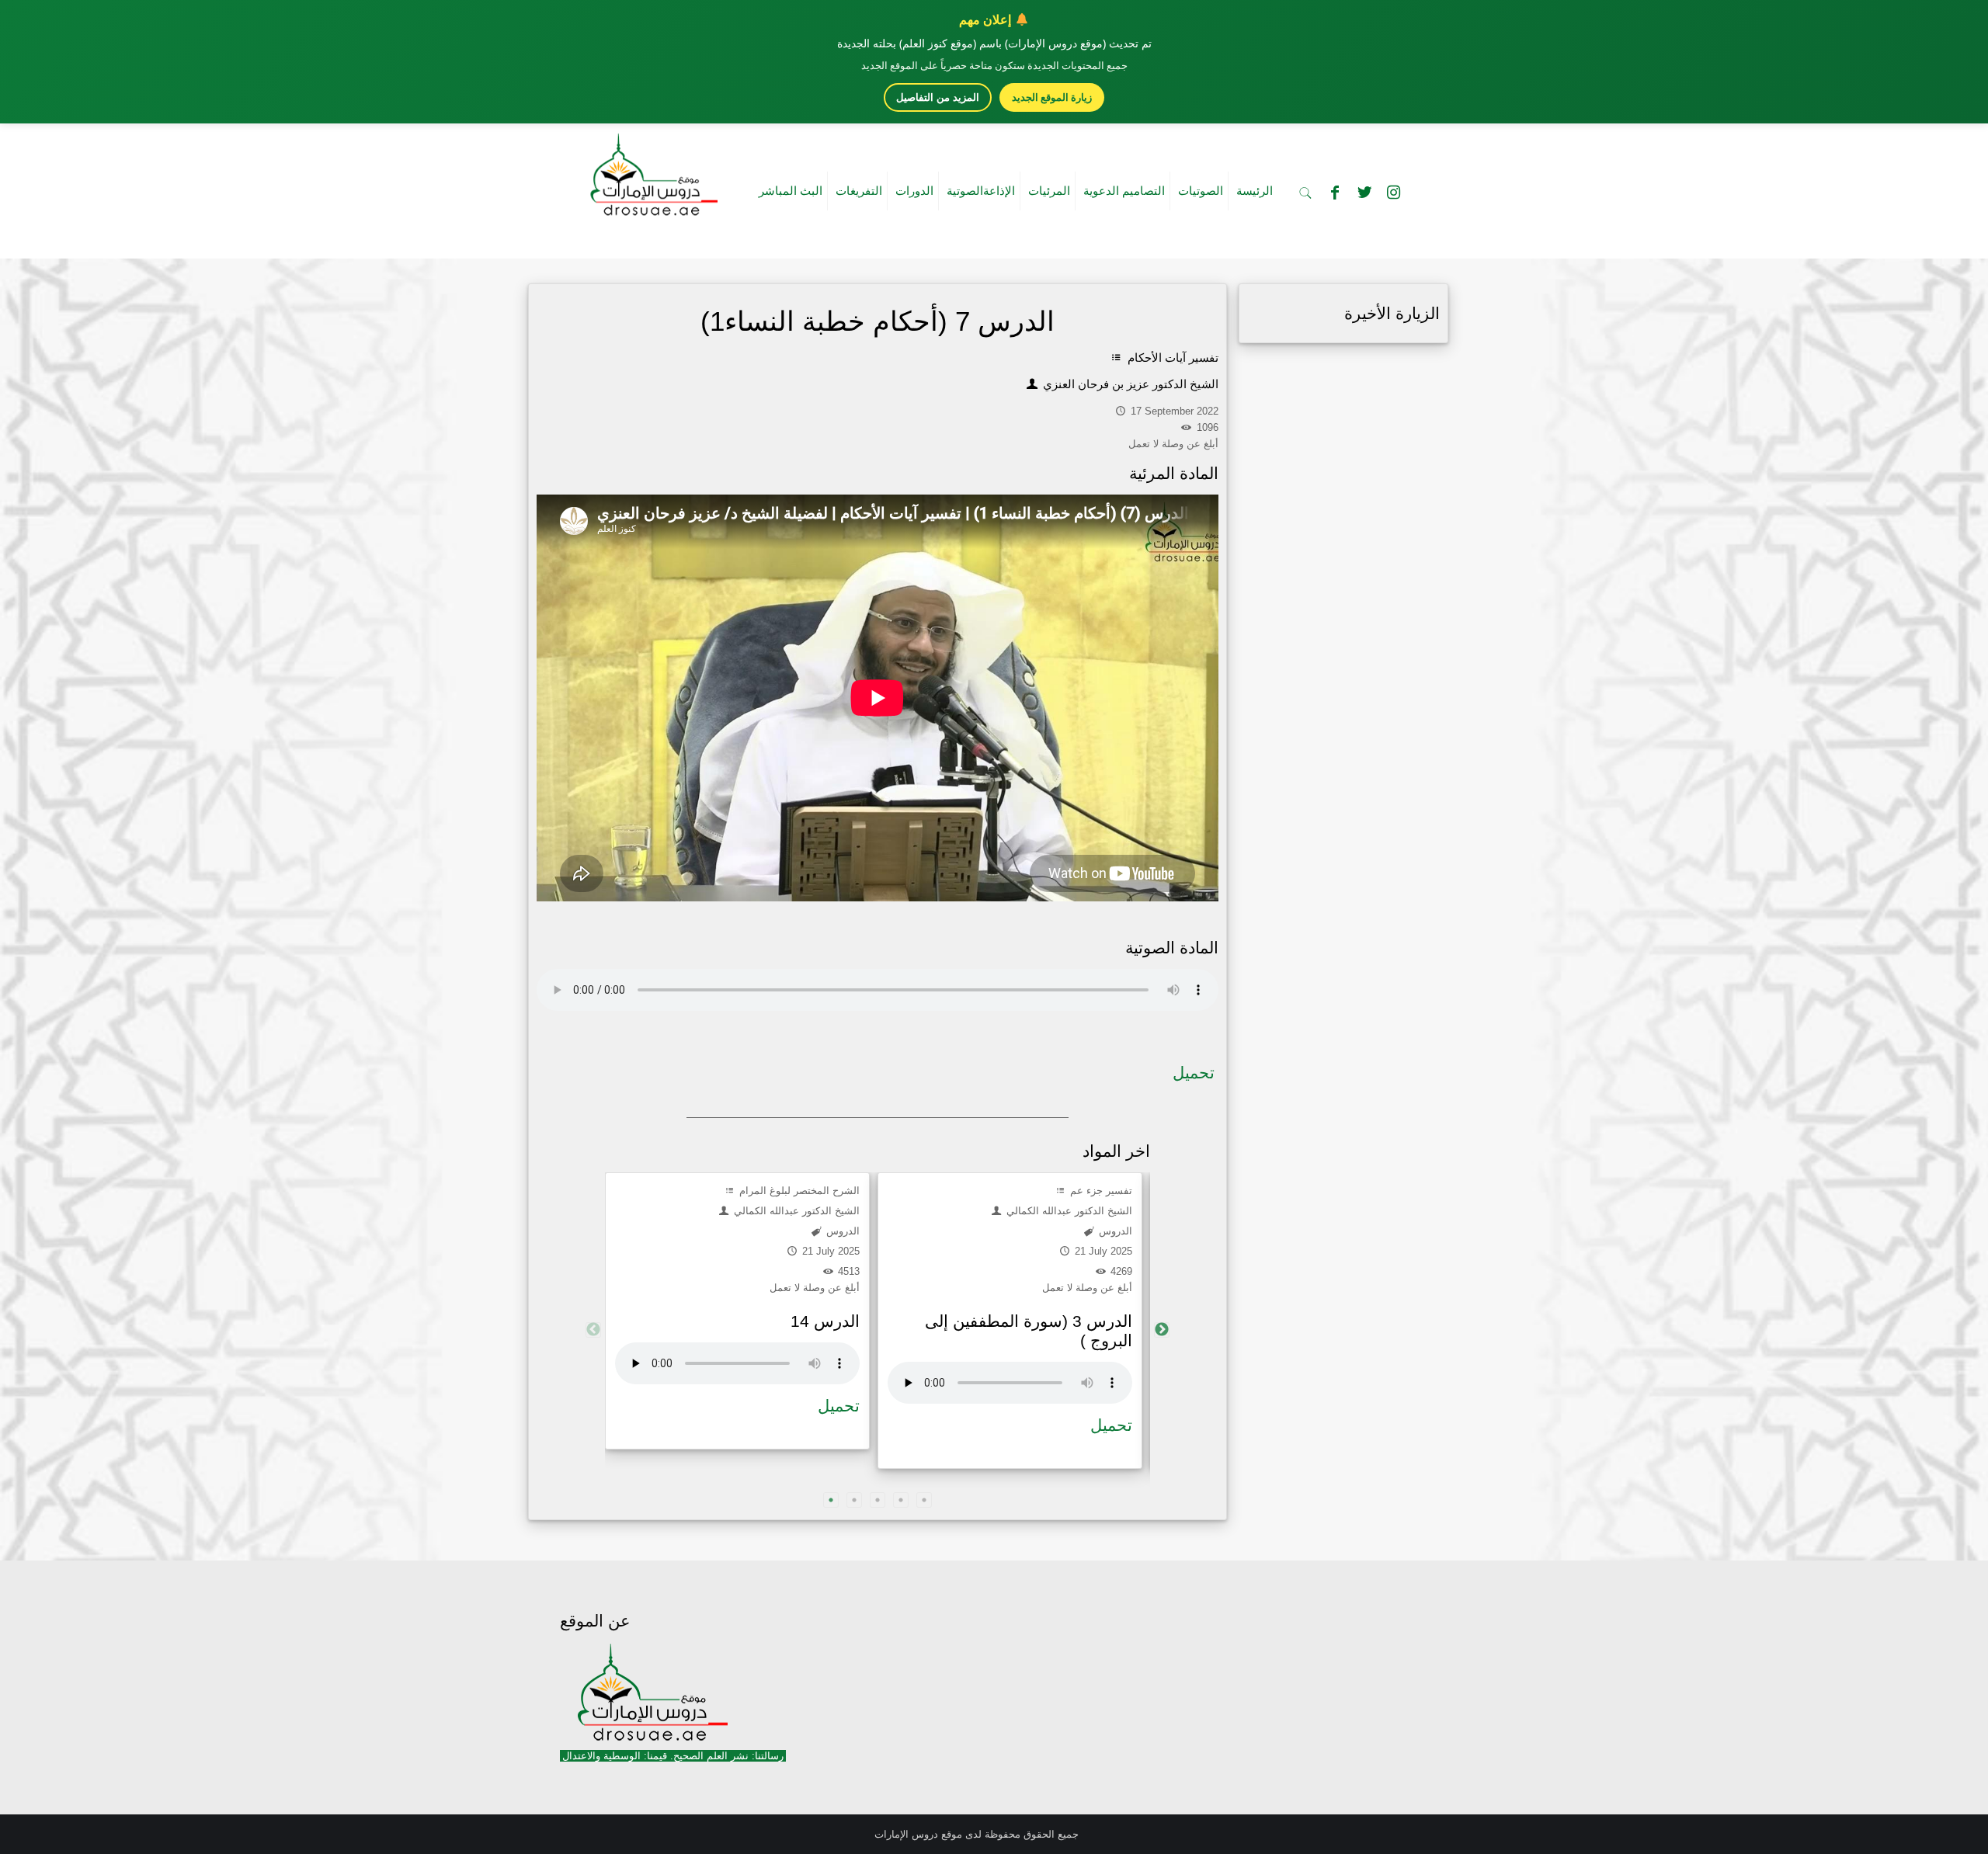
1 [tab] (831, 1500)
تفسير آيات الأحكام (1171, 358)
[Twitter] (1364, 193)
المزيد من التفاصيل (938, 97)
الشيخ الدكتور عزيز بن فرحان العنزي (1129, 384)
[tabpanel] (737, 1311)
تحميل (1194, 1073)
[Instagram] (1394, 193)
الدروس (841, 1231)
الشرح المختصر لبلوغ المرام (798, 1191)
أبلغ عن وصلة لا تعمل (815, 1288)
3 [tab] (878, 1500)
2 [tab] (854, 1500)
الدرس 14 (825, 1321)
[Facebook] (1335, 193)
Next (1162, 1330)
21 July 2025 (829, 1251)
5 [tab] (924, 1500)
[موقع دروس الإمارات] (651, 170)
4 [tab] (901, 1500)
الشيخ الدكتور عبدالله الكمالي (795, 1211)
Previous (593, 1330)
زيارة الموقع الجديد (1052, 97)
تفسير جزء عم (1100, 1191)
